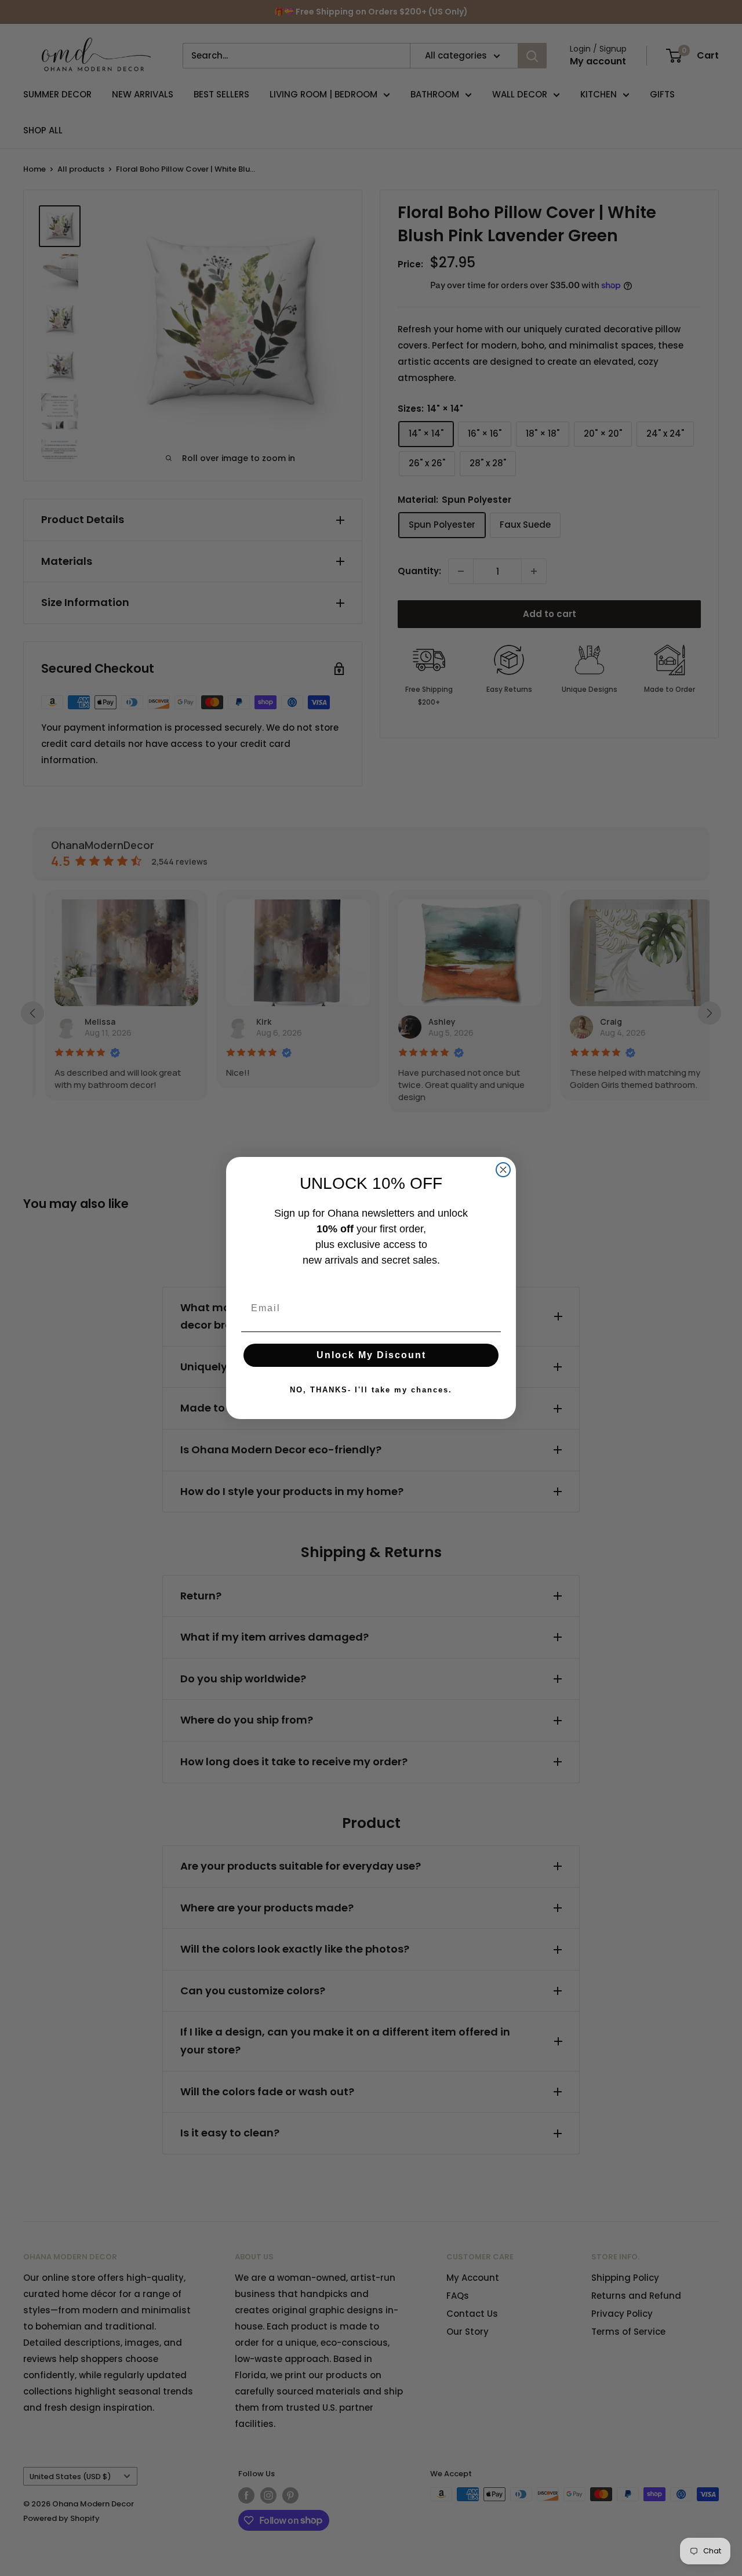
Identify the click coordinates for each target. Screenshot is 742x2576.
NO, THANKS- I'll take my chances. (371, 1390)
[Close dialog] (503, 1170)
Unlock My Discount (371, 1355)
